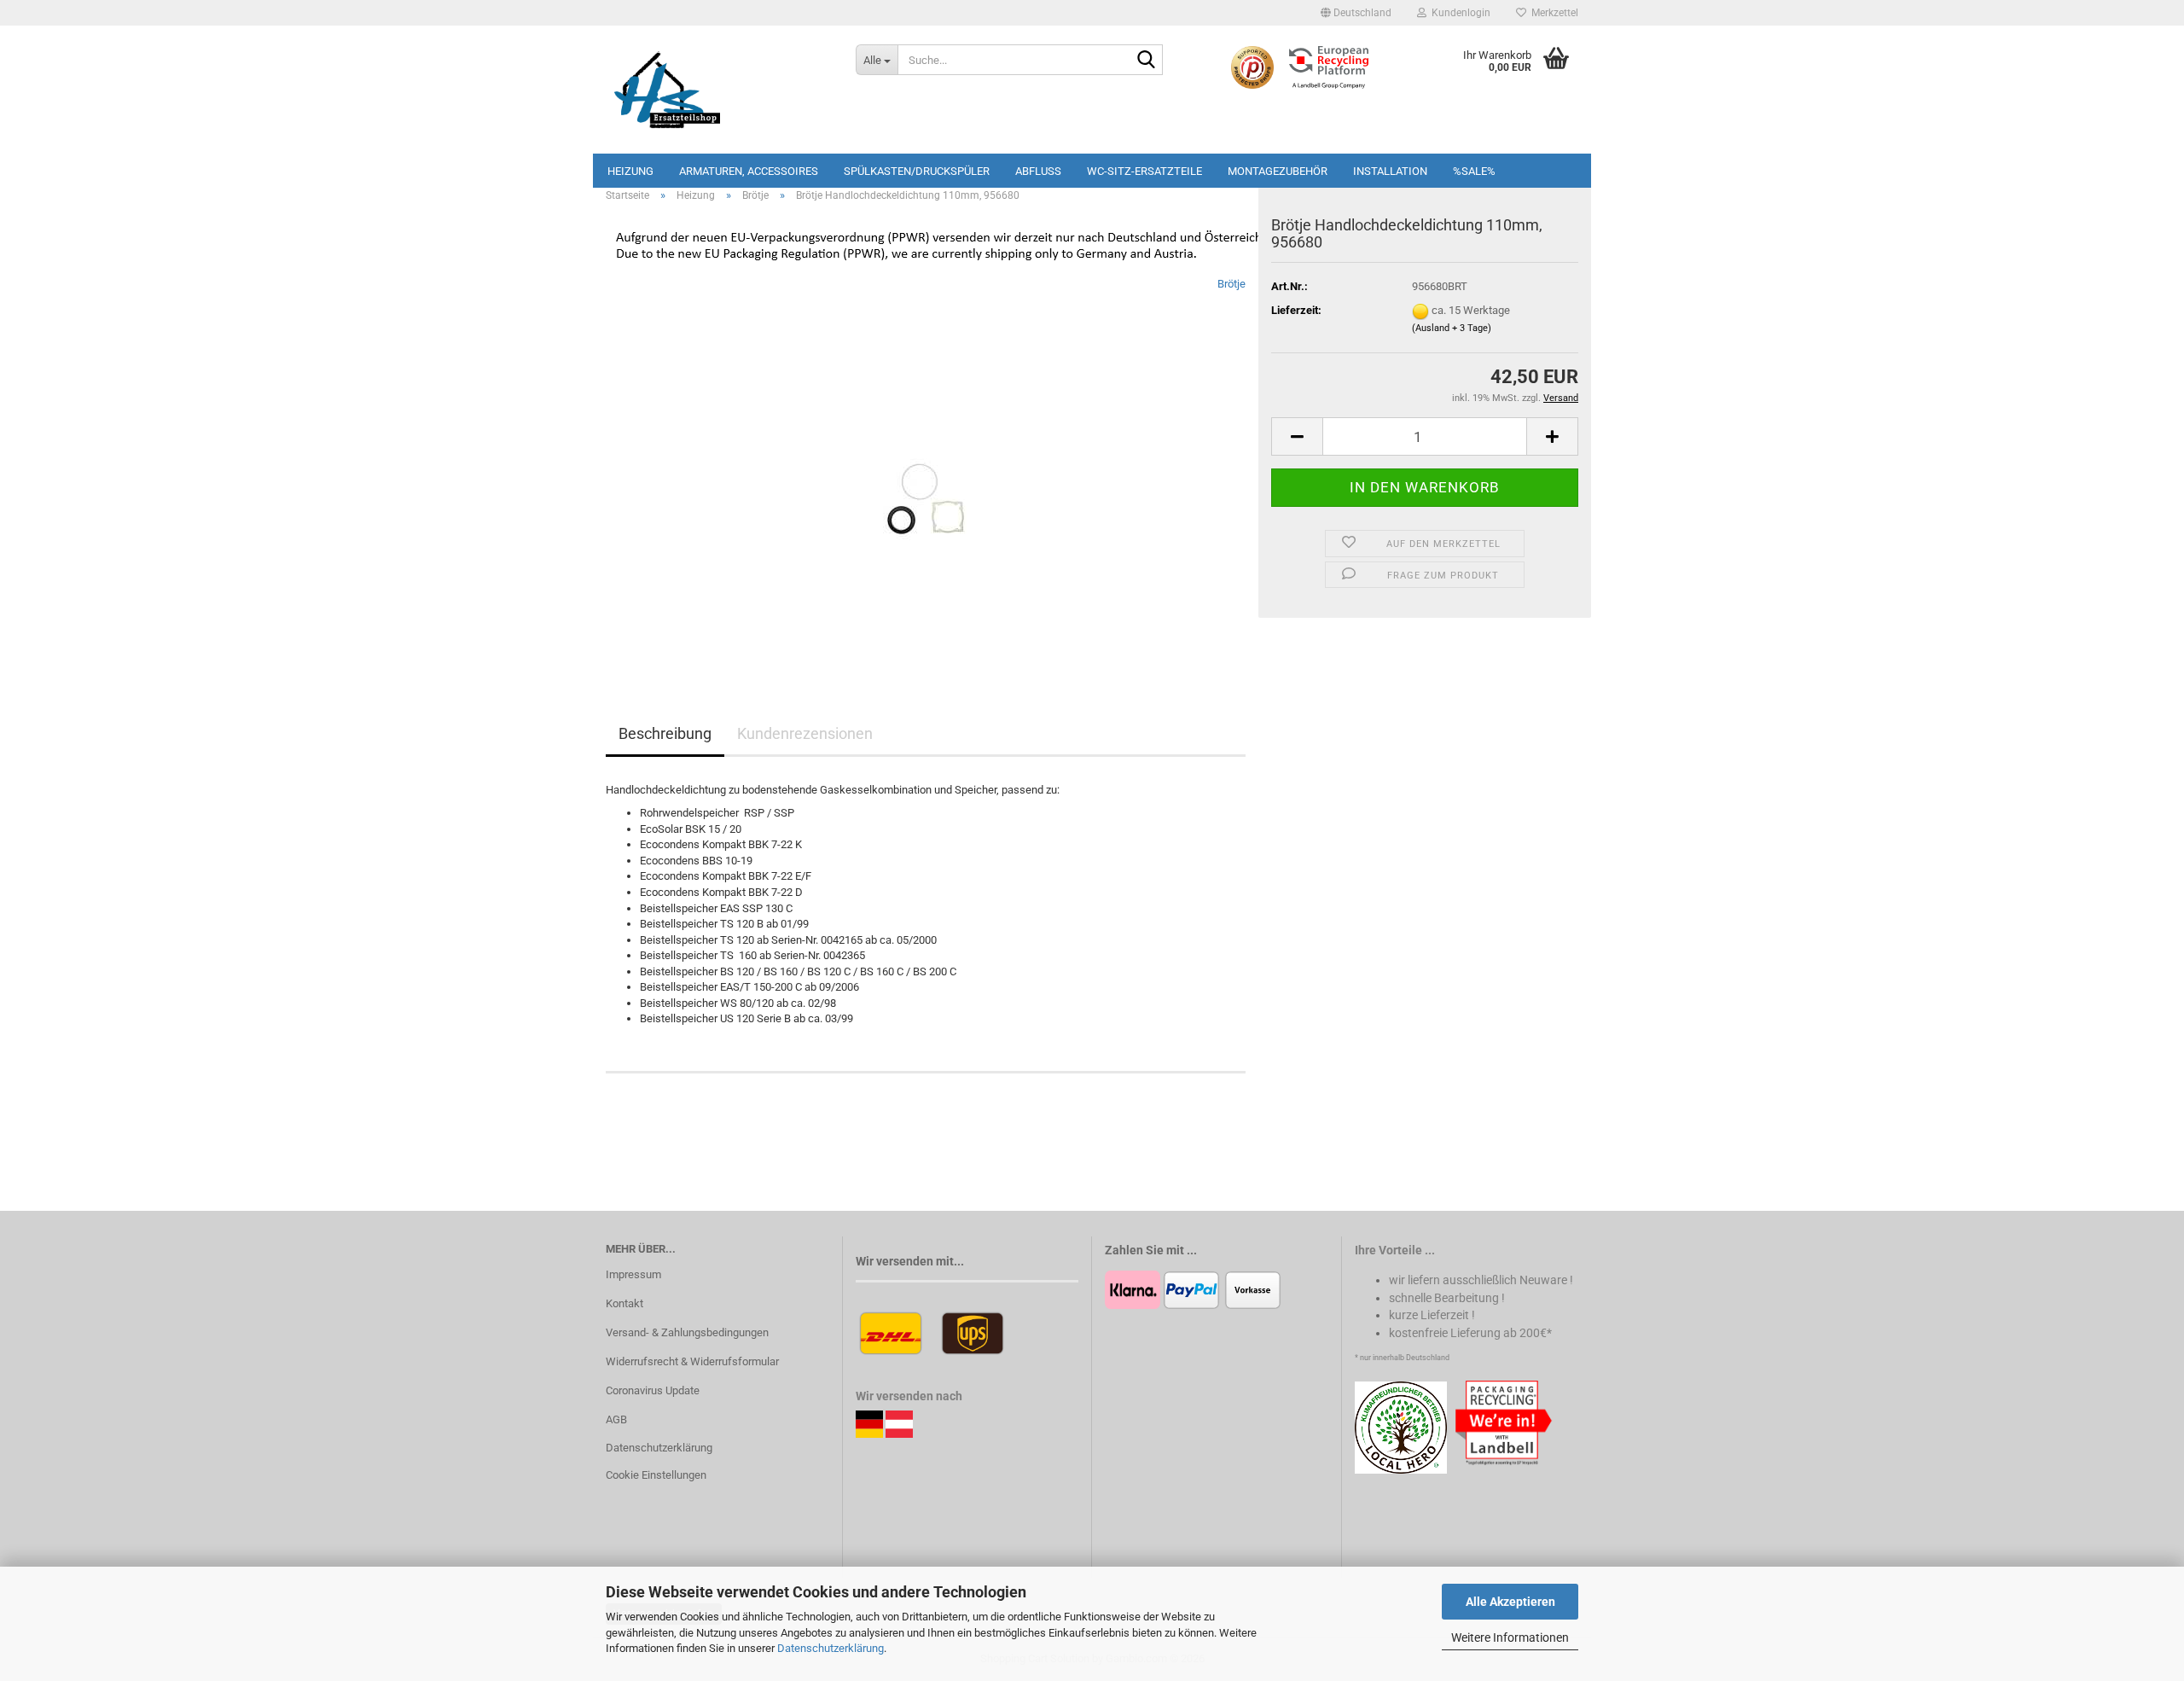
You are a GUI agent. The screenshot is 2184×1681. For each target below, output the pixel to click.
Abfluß (1038, 171)
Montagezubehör (1278, 171)
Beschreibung (665, 733)
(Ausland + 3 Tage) (1452, 328)
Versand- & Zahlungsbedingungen (687, 1332)
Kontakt (624, 1303)
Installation (1390, 171)
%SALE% (1474, 171)
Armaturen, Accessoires (749, 171)
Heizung (630, 171)
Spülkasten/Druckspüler (917, 171)
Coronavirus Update (653, 1390)
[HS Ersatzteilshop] (718, 90)
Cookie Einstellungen (656, 1475)
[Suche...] (1147, 61)
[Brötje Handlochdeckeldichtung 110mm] (926, 467)
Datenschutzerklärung (831, 1648)
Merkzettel (1552, 13)
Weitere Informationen (1510, 1637)
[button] (1356, 13)
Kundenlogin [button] (1458, 13)
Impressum (633, 1274)
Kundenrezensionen (805, 733)
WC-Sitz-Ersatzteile (1144, 171)
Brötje (1231, 284)
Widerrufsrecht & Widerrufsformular (692, 1361)
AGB (616, 1419)
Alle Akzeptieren (1510, 1602)
